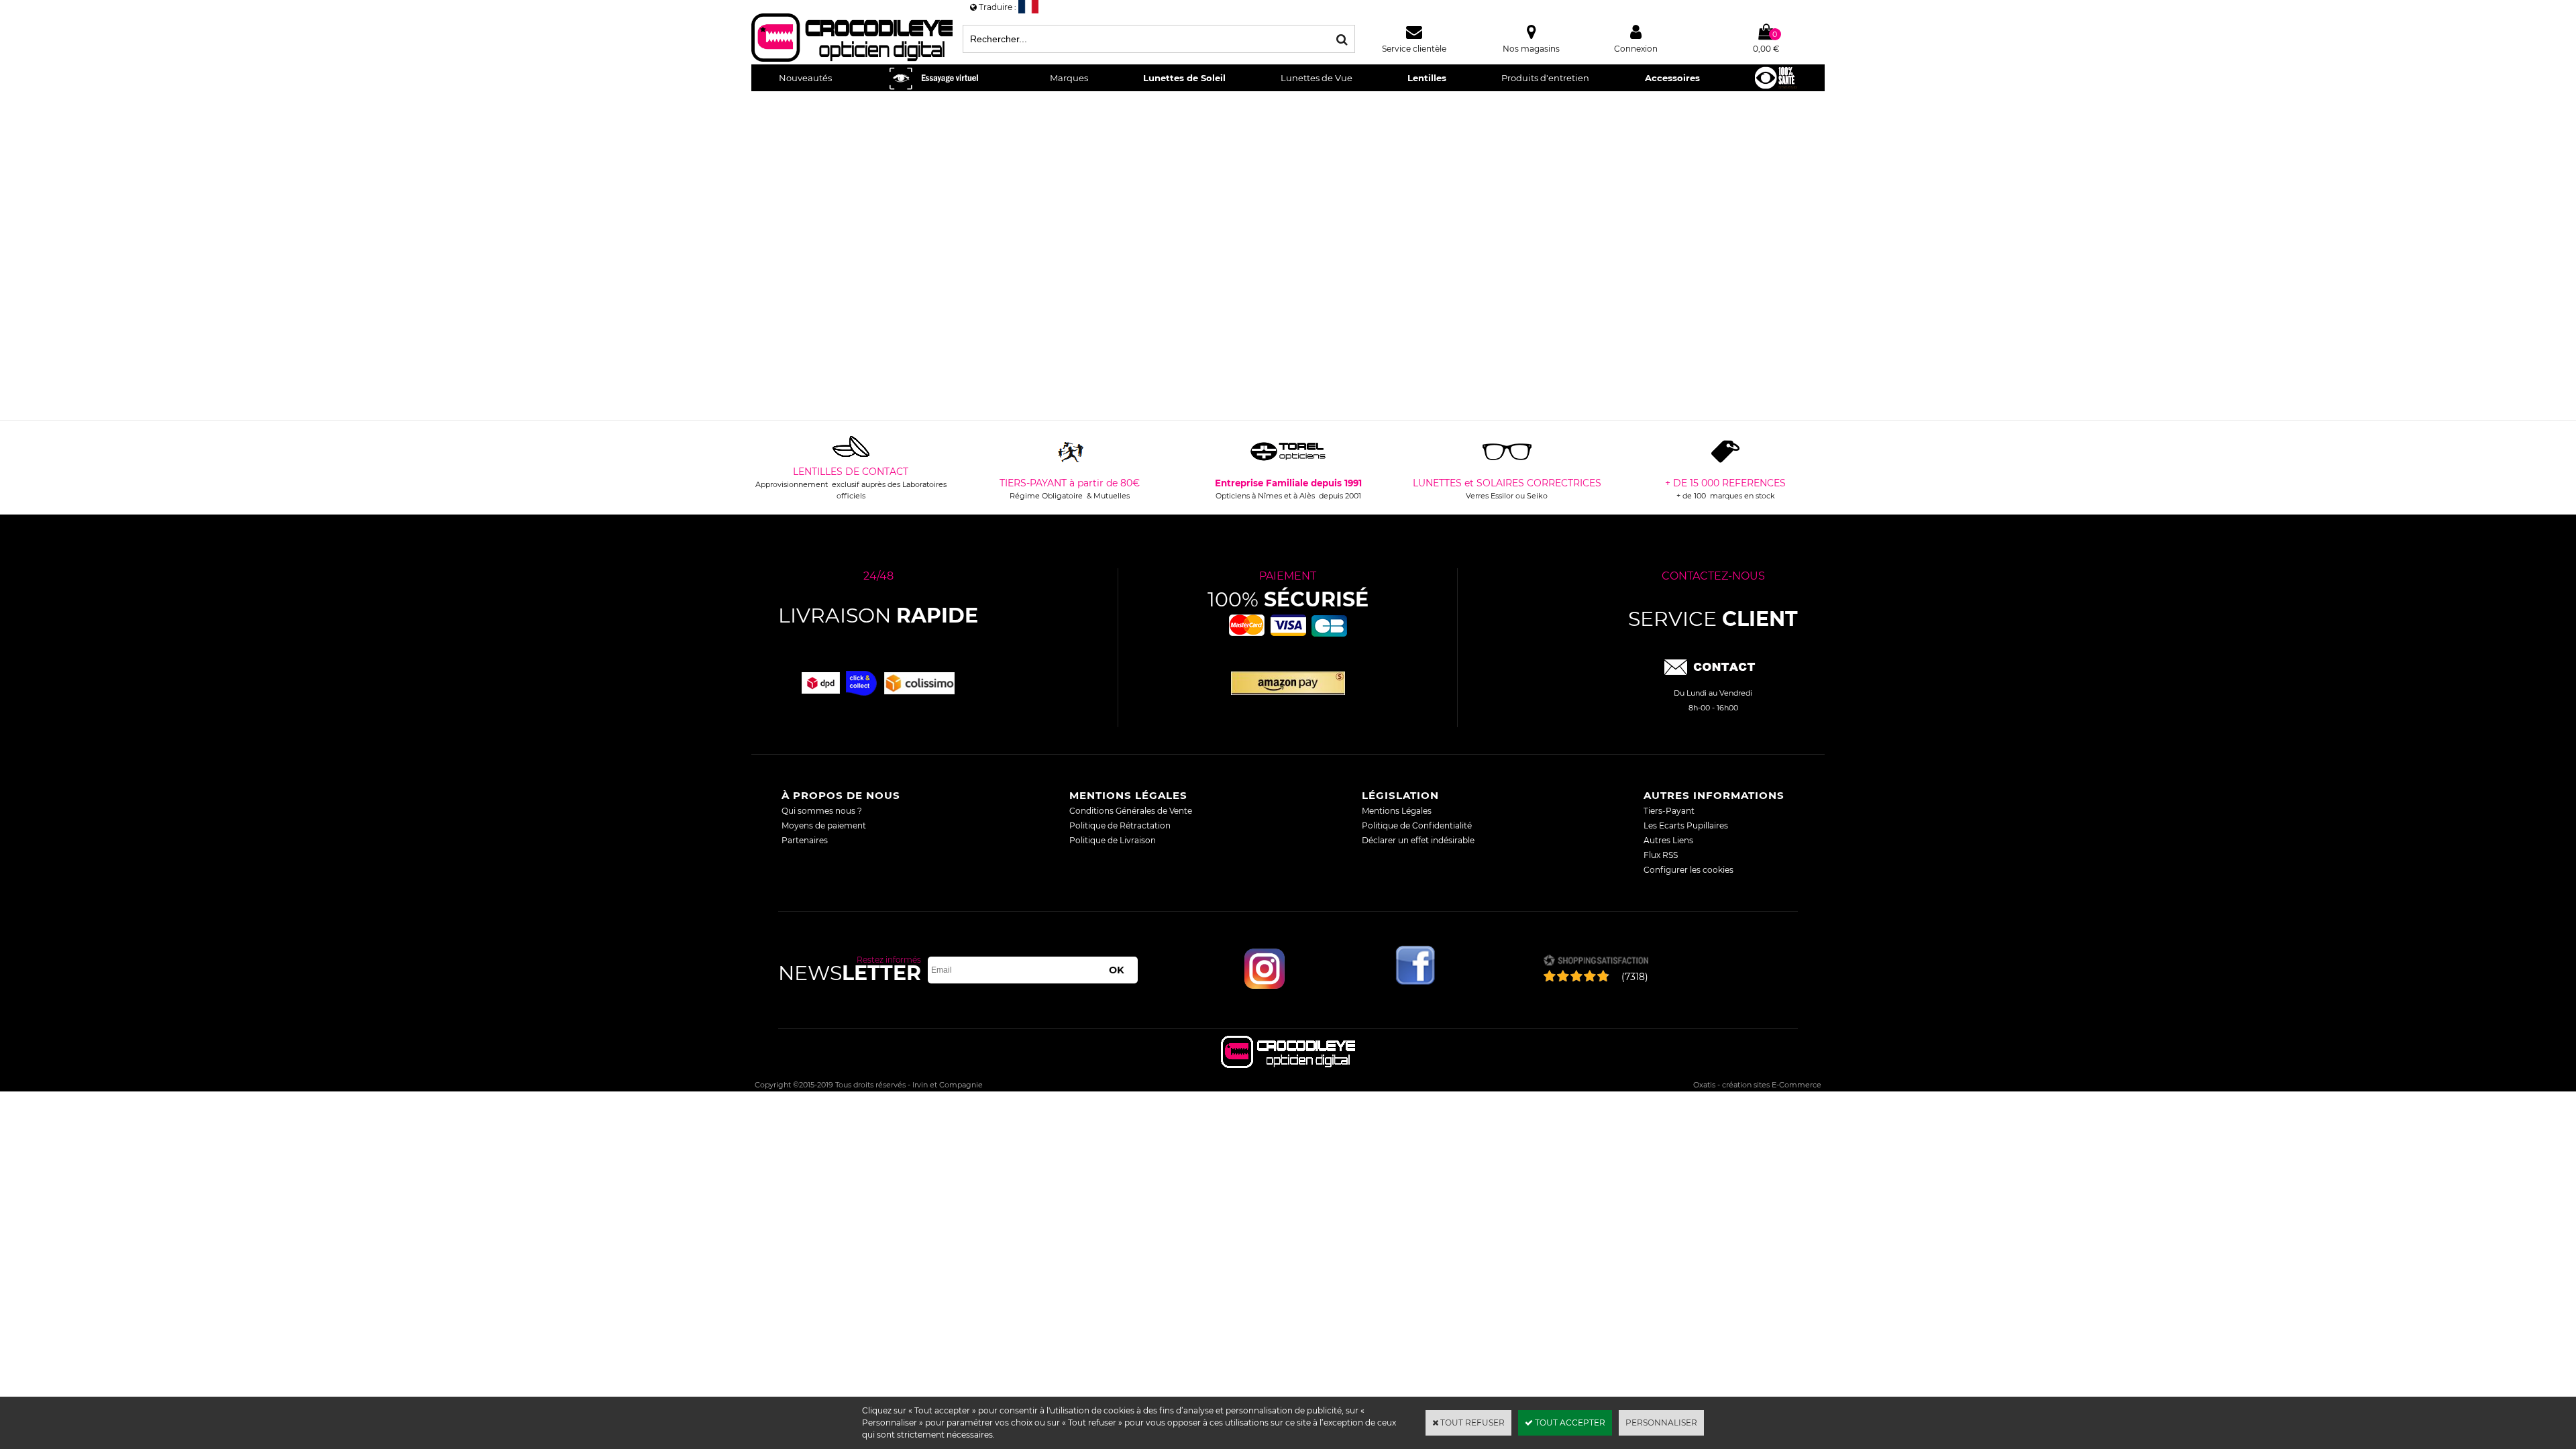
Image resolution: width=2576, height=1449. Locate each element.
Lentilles (1427, 78)
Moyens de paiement (824, 825)
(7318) (1635, 977)
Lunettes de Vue (1317, 78)
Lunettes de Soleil (1184, 78)
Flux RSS (1661, 855)
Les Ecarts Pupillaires (1686, 825)
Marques (1069, 78)
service (1713, 619)
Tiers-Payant (1669, 811)
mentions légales (1128, 795)
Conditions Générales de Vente (1131, 811)
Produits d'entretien (1545, 78)
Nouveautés (805, 78)
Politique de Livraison (1113, 840)
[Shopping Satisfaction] (1596, 962)
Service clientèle (1414, 49)
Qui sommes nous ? (822, 811)
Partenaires (805, 840)
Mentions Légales (1397, 811)
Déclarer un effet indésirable (1418, 840)
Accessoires (1672, 78)
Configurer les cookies (1688, 870)
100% (1288, 599)
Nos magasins (1531, 49)
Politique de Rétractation (1120, 825)
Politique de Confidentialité (1417, 825)
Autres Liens (1668, 840)
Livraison (878, 615)
